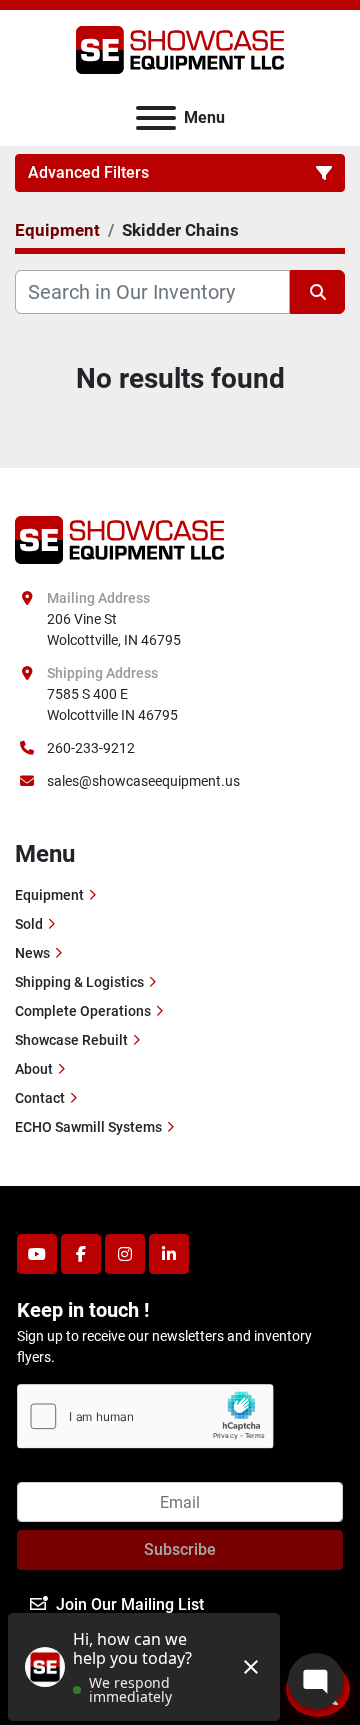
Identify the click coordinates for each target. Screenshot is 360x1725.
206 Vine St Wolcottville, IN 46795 (114, 629)
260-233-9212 (91, 748)
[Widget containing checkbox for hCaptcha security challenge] (145, 1416)
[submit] (317, 292)
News (32, 953)
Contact (40, 1098)
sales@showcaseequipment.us (143, 781)
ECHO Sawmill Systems (88, 1127)
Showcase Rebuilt (71, 1040)
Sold (29, 924)
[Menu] (156, 118)
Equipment (49, 895)
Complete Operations (83, 1011)
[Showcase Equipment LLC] (119, 539)
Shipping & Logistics (79, 982)
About (34, 1069)
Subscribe (180, 1549)
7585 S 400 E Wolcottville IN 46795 (112, 704)
